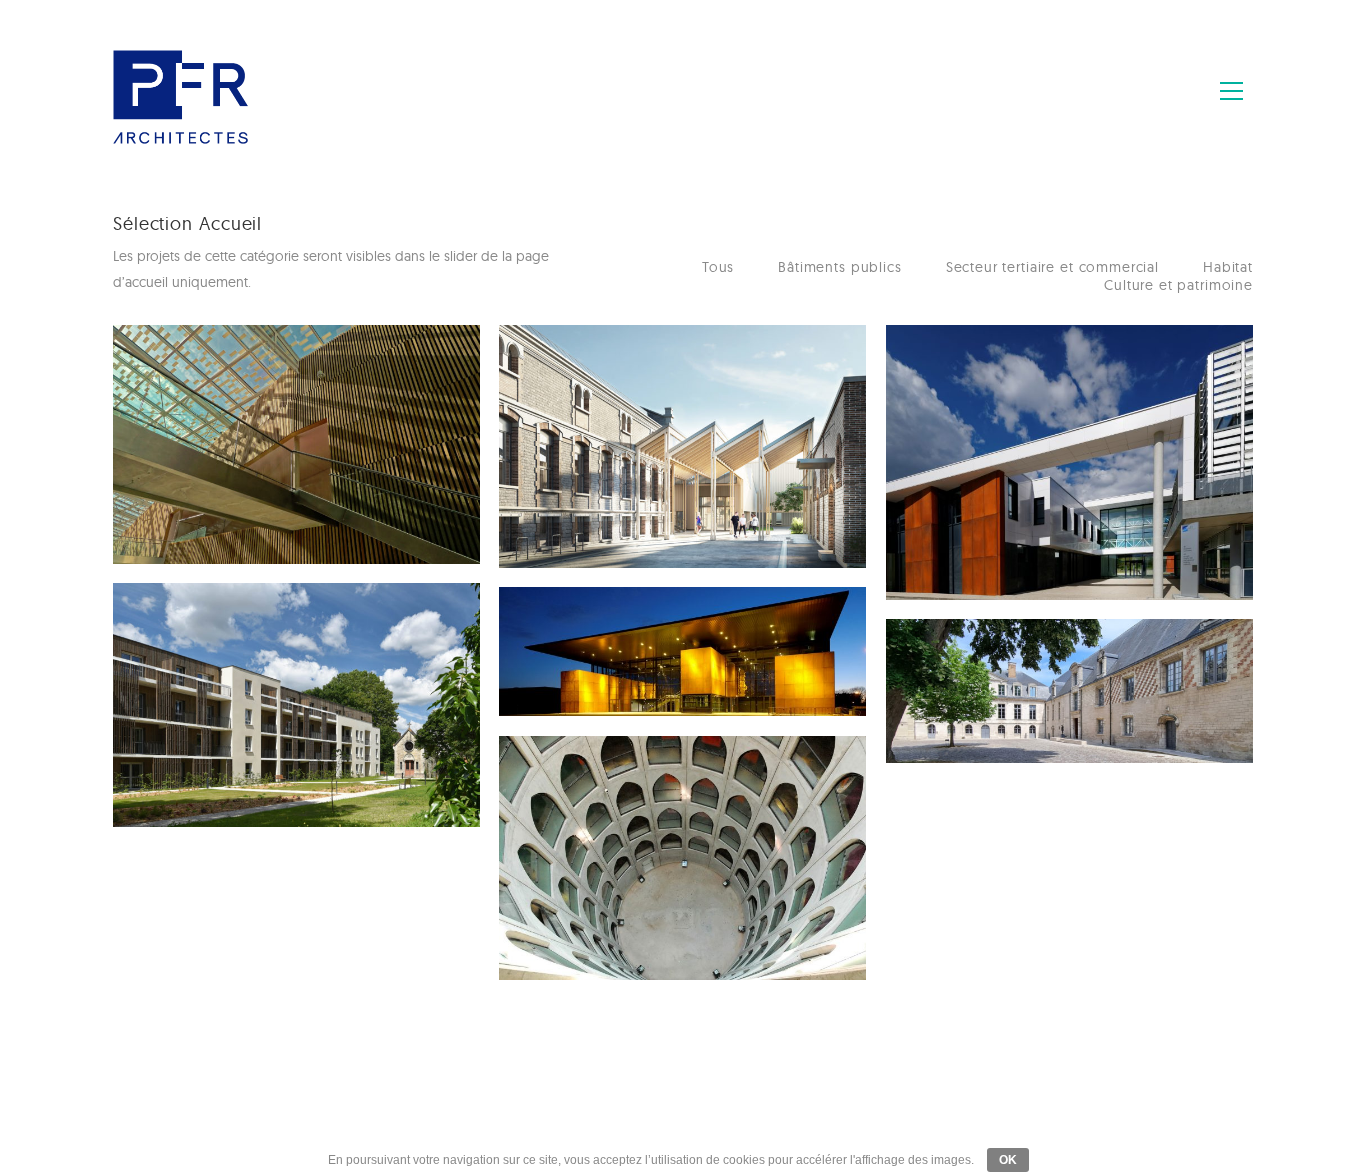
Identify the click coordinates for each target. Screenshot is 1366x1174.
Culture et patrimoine (1178, 285)
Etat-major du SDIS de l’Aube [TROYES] (622, 390)
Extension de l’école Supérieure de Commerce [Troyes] (255, 399)
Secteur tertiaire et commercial (1052, 267)
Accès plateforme (809, 1118)
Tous (718, 267)
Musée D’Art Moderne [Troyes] (1012, 684)
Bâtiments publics (839, 267)
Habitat (1228, 267)
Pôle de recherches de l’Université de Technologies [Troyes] (1015, 399)
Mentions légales (556, 1118)
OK (1008, 1160)
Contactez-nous (682, 1118)
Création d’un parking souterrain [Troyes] (624, 801)
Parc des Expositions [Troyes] (619, 652)
